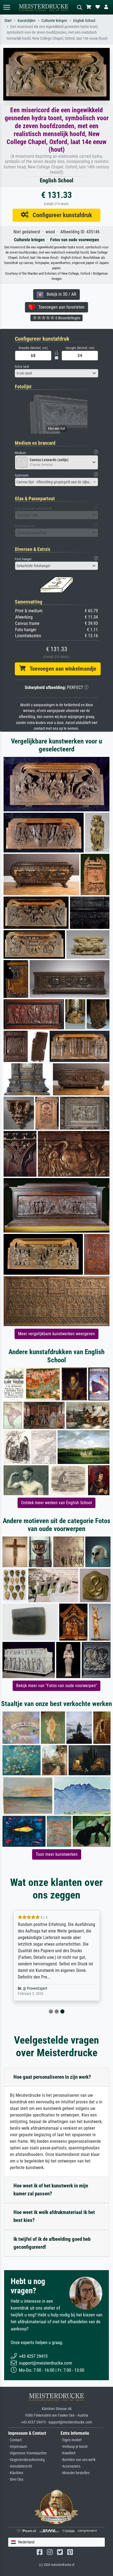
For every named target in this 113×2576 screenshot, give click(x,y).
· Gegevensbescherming (26, 2460)
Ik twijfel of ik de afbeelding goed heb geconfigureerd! (52, 2243)
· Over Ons (16, 2479)
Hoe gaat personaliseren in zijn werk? (52, 2077)
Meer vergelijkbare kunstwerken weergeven (56, 1334)
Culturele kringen (54, 21)
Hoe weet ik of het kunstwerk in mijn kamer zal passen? (51, 2190)
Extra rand (22, 367)
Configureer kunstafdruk (60, 215)
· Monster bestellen (75, 2473)
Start (8, 21)
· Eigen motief (71, 2440)
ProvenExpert (37, 1988)
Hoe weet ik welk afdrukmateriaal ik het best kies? (54, 2216)
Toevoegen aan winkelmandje (61, 669)
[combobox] (56, 373)
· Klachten (16, 2473)
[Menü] (7, 7)
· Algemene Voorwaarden (27, 2453)
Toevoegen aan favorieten (60, 307)
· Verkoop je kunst (74, 2447)
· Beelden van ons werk (78, 2460)
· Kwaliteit (68, 2453)
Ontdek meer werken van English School (56, 1503)
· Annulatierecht (20, 2466)
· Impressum (18, 2447)
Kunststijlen (26, 21)
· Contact (15, 2440)
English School (84, 21)
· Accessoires (70, 2466)
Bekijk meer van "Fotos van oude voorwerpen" (56, 1686)
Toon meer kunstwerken (57, 1854)
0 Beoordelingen (67, 318)
